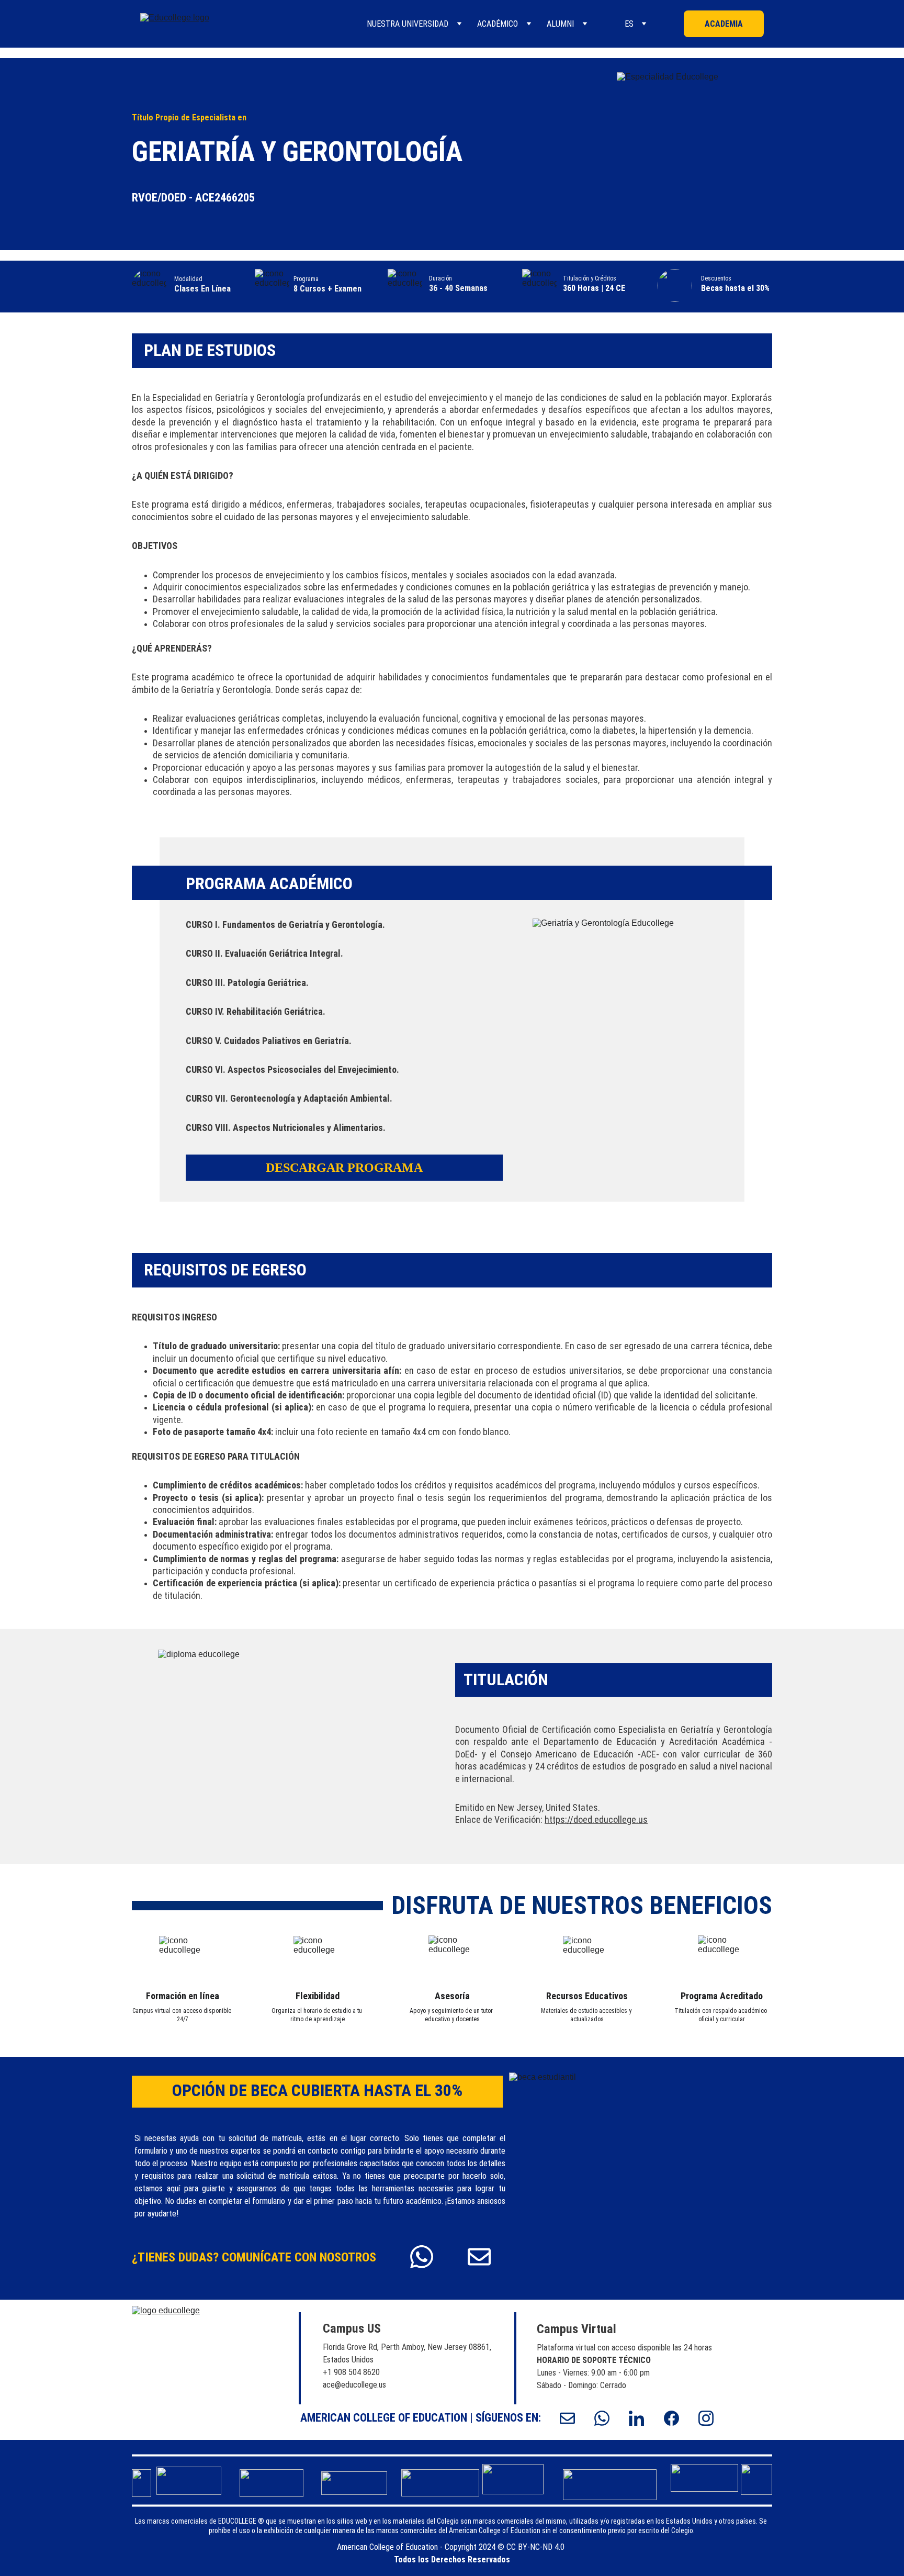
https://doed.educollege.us (596, 1819)
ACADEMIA (724, 24)
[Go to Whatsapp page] (427, 2257)
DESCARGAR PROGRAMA (344, 1168)
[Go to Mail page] (479, 2257)
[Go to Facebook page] (677, 2418)
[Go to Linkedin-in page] (642, 2418)
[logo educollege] (193, 2369)
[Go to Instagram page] (706, 2418)
